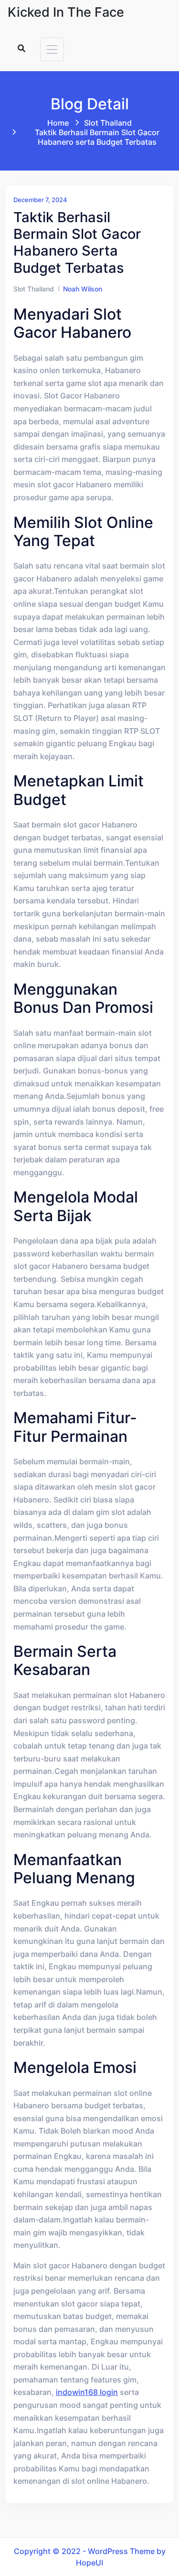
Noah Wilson (83, 289)
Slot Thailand (108, 123)
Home (58, 123)
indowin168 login (87, 2392)
